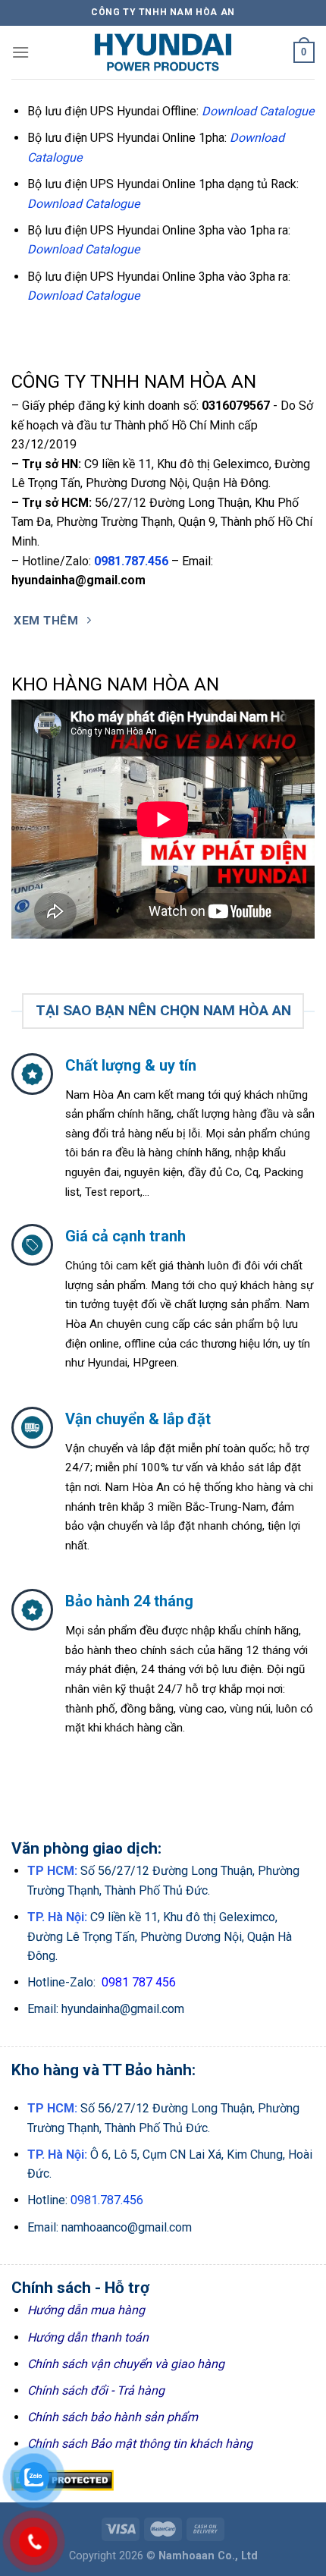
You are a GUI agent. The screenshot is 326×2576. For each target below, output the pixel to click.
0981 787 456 (139, 1982)
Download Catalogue (258, 111)
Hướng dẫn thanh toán (88, 2337)
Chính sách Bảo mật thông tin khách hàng (140, 2444)
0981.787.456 (131, 561)
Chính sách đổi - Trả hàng (96, 2390)
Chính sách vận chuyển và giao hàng (126, 2364)
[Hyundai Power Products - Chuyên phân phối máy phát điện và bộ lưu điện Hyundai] (163, 52)
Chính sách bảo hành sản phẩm (113, 2417)
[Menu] (20, 52)
